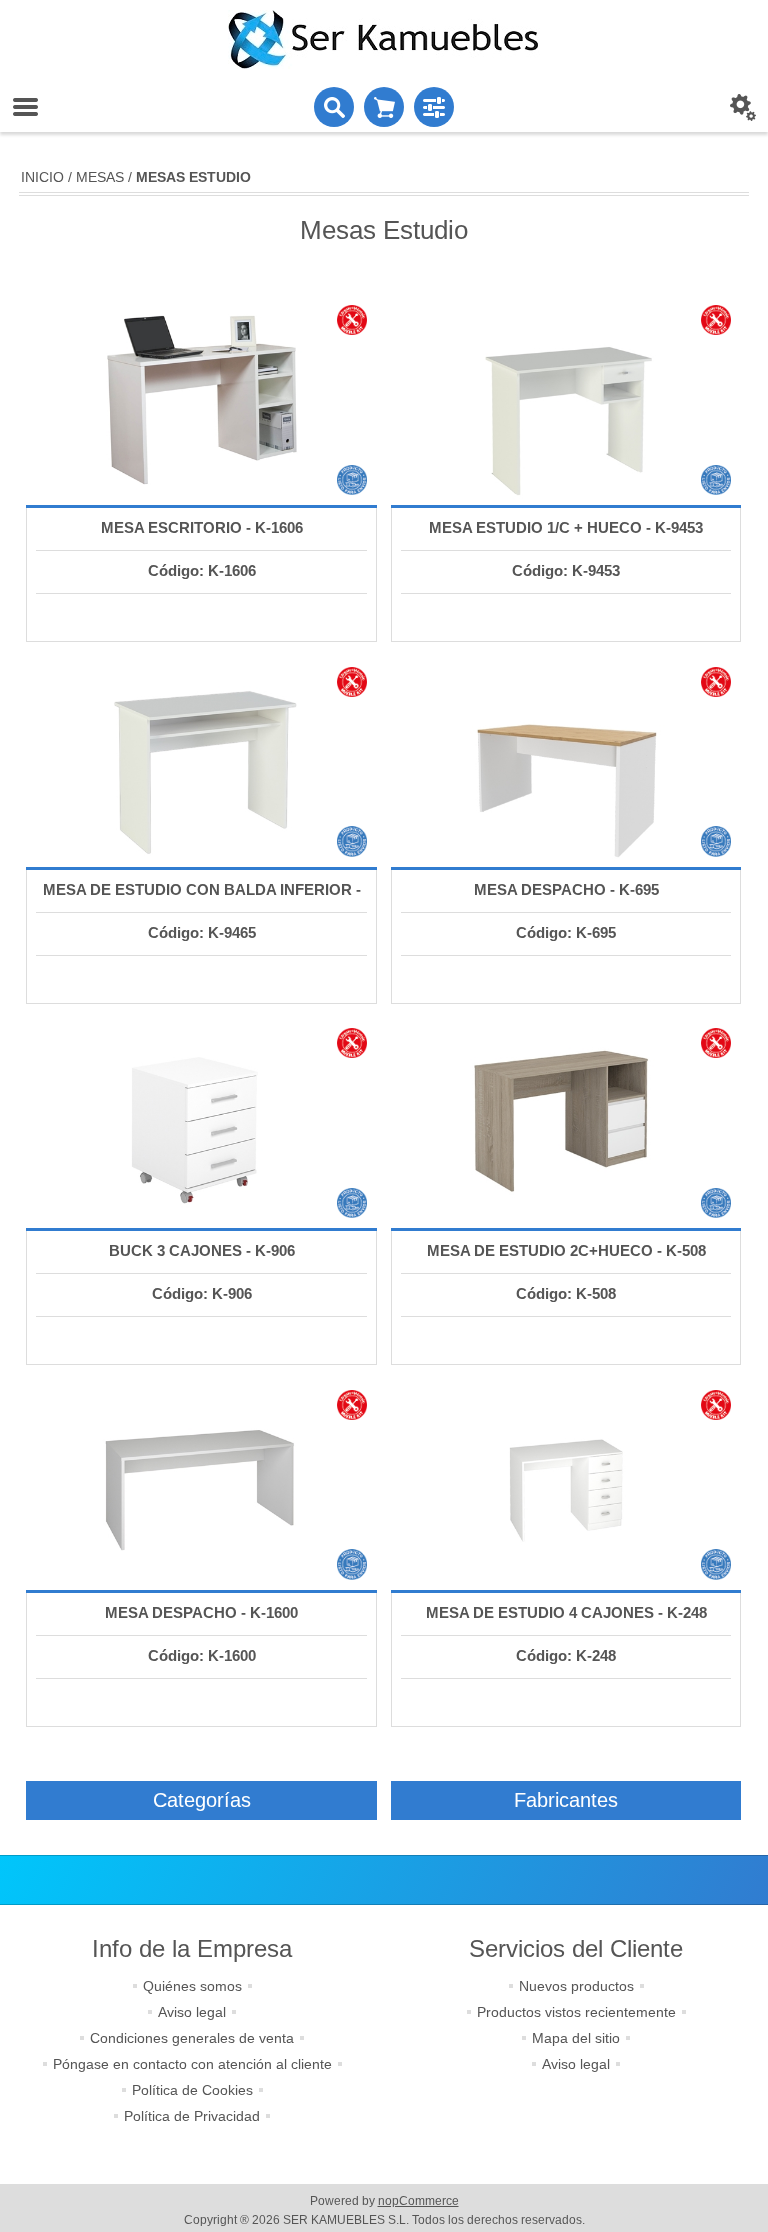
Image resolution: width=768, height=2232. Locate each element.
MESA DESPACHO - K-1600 (201, 1612)
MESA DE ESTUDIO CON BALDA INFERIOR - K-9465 (202, 909)
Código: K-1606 (202, 570)
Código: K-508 (566, 1293)
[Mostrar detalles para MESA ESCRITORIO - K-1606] (201, 400)
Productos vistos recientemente (576, 2012)
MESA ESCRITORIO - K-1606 (202, 527)
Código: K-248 (566, 1655)
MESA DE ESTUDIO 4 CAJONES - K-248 (566, 1612)
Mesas (100, 177)
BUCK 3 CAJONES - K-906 (202, 1250)
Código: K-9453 (566, 570)
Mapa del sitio (576, 2038)
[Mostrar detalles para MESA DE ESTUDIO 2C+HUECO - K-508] (566, 1123)
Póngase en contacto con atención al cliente (192, 2064)
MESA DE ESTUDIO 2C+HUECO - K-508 (566, 1250)
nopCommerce (418, 2201)
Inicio (42, 177)
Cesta (384, 107)
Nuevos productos (576, 1986)
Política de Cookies (192, 2090)
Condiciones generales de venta (192, 2038)
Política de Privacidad (192, 2116)
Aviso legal (192, 2012)
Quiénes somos (192, 1986)
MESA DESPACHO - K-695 (566, 889)
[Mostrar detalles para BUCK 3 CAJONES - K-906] (201, 1123)
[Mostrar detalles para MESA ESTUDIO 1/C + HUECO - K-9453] (566, 400)
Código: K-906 (202, 1293)
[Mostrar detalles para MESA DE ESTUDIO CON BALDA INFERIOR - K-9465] (201, 762)
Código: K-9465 (202, 932)
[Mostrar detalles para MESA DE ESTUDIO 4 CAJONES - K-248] (566, 1485)
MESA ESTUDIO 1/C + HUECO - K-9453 (566, 527)
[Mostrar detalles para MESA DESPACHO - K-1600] (201, 1485)
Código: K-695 (566, 932)
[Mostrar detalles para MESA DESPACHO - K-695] (566, 762)
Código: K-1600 (202, 1655)
